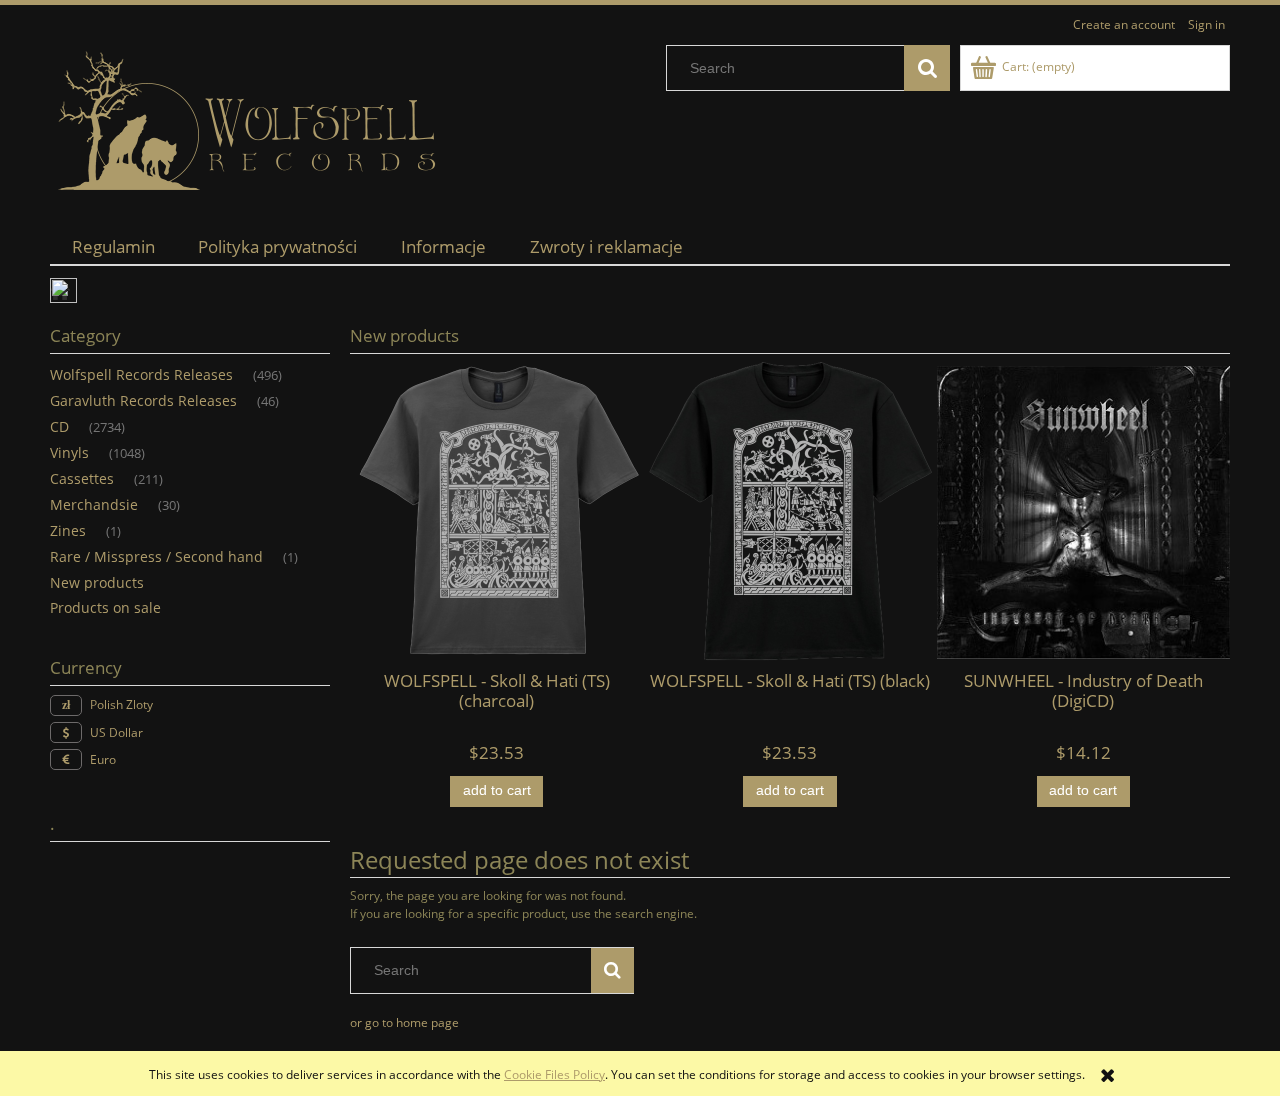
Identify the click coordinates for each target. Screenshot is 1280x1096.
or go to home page (404, 1022)
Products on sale (105, 607)
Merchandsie (94, 504)
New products (97, 582)
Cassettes (82, 478)
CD (59, 426)
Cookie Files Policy (554, 1074)
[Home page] (250, 121)
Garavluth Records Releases (143, 400)
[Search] (927, 68)
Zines (68, 530)
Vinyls (69, 452)
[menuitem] (113, 246)
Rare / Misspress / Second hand (156, 556)
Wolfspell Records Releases (141, 374)
